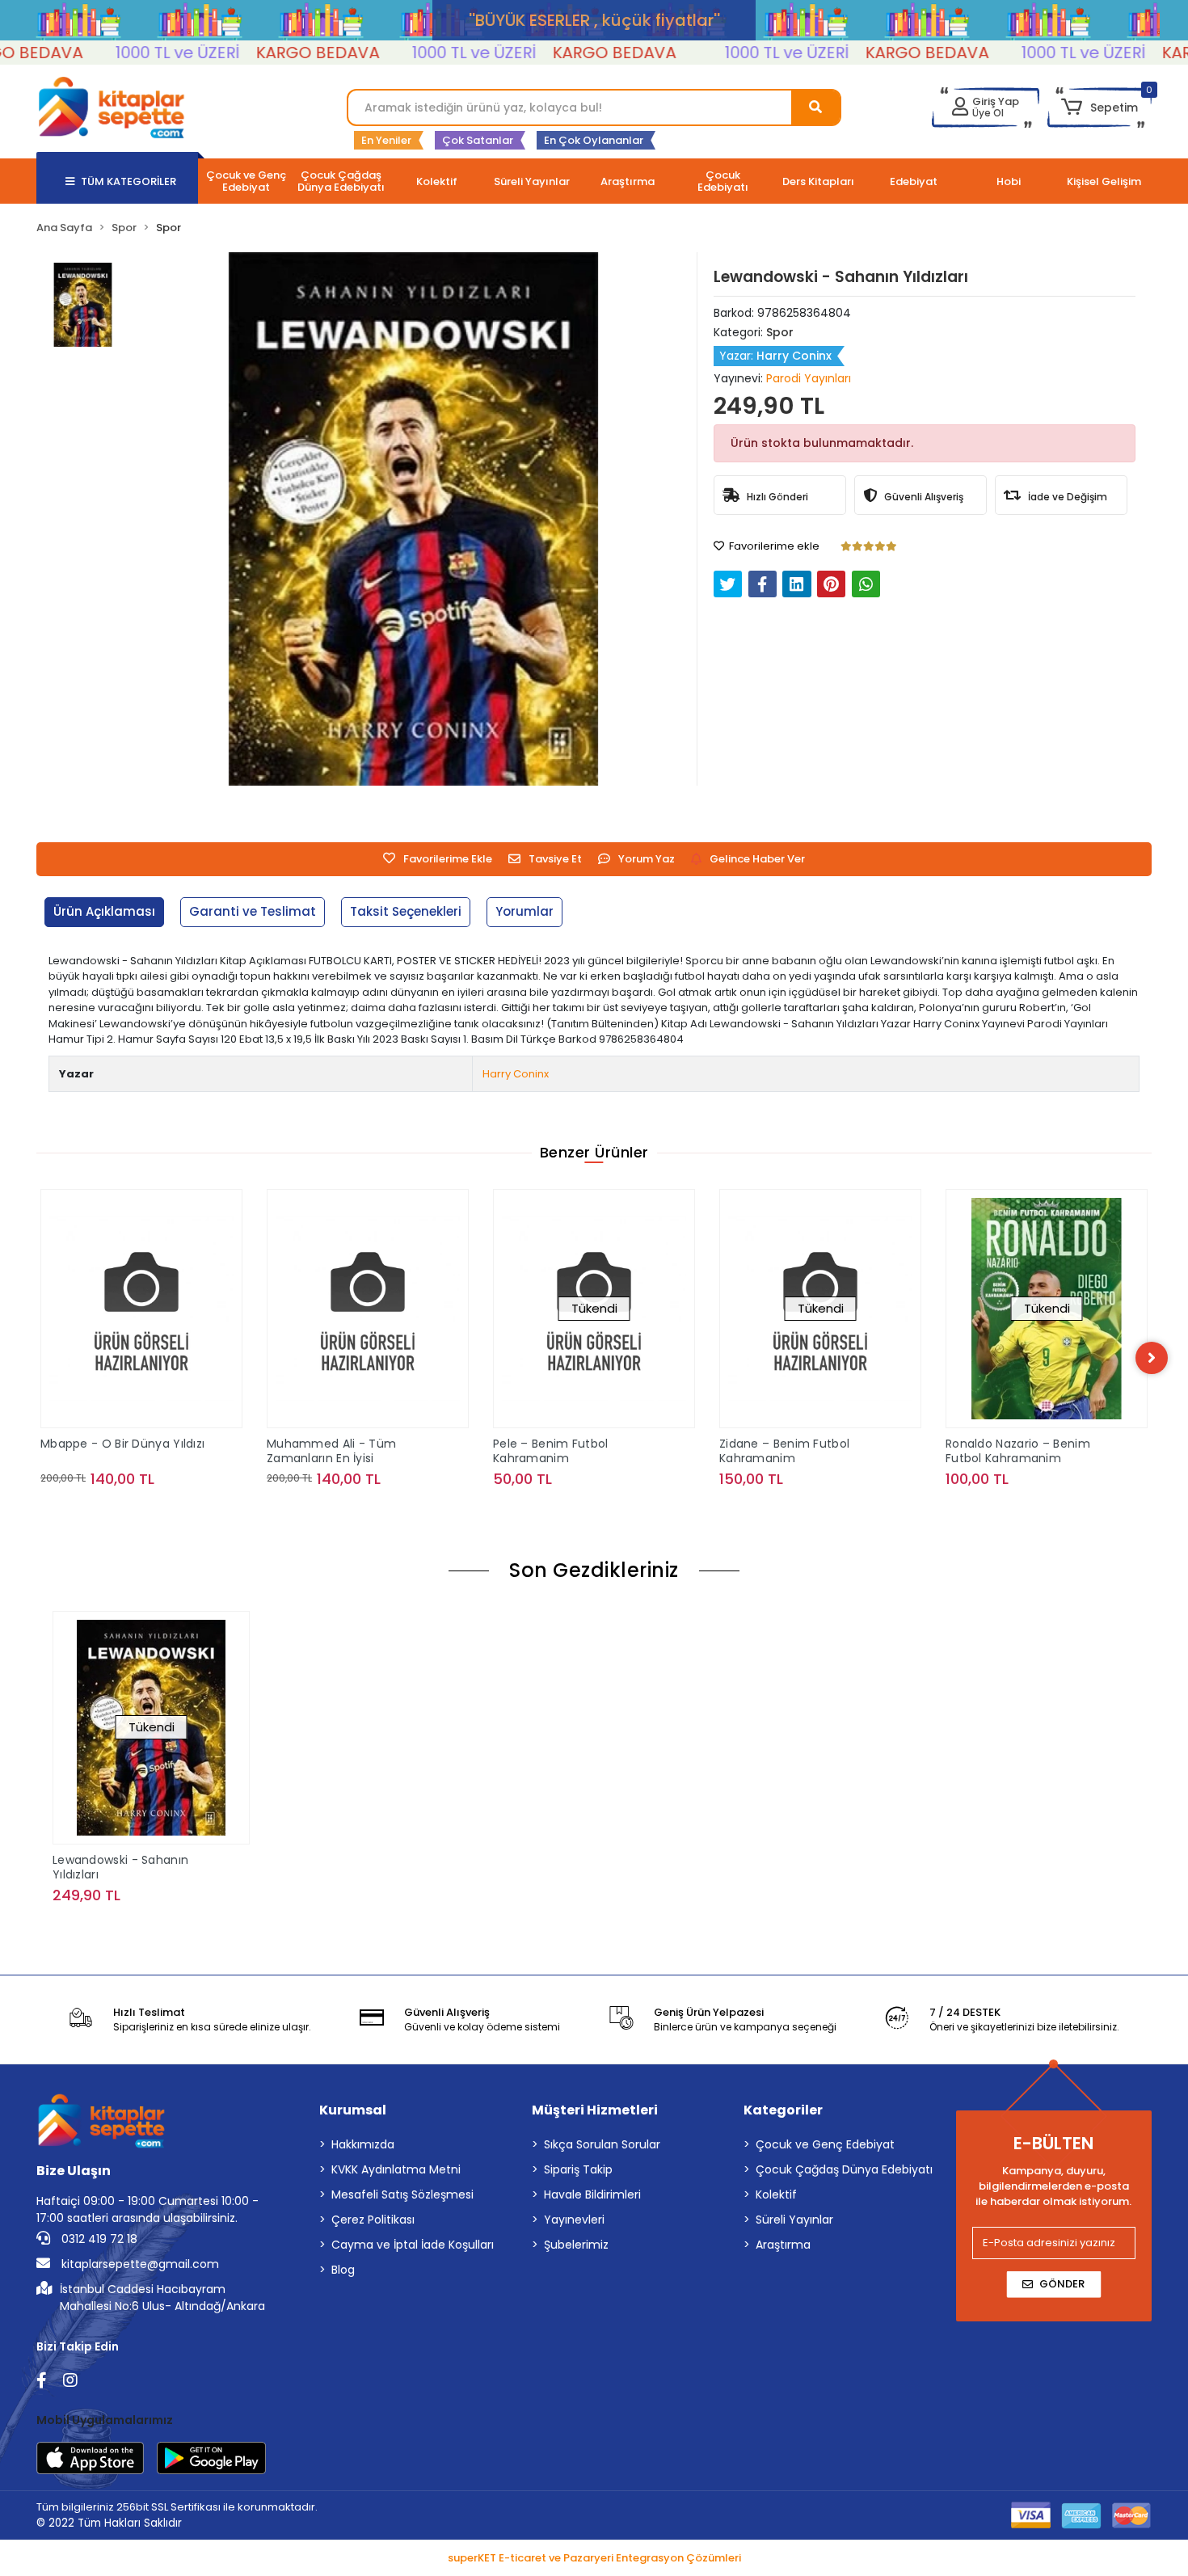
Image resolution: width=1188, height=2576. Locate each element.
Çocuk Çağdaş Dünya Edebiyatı (844, 2169)
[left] (36, 1358)
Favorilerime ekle (773, 546)
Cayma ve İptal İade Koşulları (413, 2245)
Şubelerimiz (576, 2245)
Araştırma (783, 2245)
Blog (343, 2270)
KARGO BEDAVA (260, 53)
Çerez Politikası (373, 2220)
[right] (1152, 1358)
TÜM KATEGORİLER (128, 181)
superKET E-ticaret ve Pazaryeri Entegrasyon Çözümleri (594, 2558)
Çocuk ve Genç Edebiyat (825, 2144)
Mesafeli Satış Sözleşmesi (402, 2194)
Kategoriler (783, 2110)
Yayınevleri (574, 2220)
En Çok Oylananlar (594, 140)
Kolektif (776, 2194)
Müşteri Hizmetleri (595, 2110)
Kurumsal (353, 2110)
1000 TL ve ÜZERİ (120, 53)
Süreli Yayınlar (794, 2220)
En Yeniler (386, 140)
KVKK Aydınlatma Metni (396, 2169)
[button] (1100, 108)
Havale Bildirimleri (592, 2194)
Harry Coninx (516, 1074)
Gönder (1062, 2284)
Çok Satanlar (478, 140)
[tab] (104, 912)
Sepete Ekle (151, 1511)
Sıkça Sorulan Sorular (602, 2144)
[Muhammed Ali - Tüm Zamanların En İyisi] (141, 1309)
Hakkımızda (363, 2144)
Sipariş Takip (578, 2169)
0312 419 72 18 (98, 2239)
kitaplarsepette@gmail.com (139, 2264)
